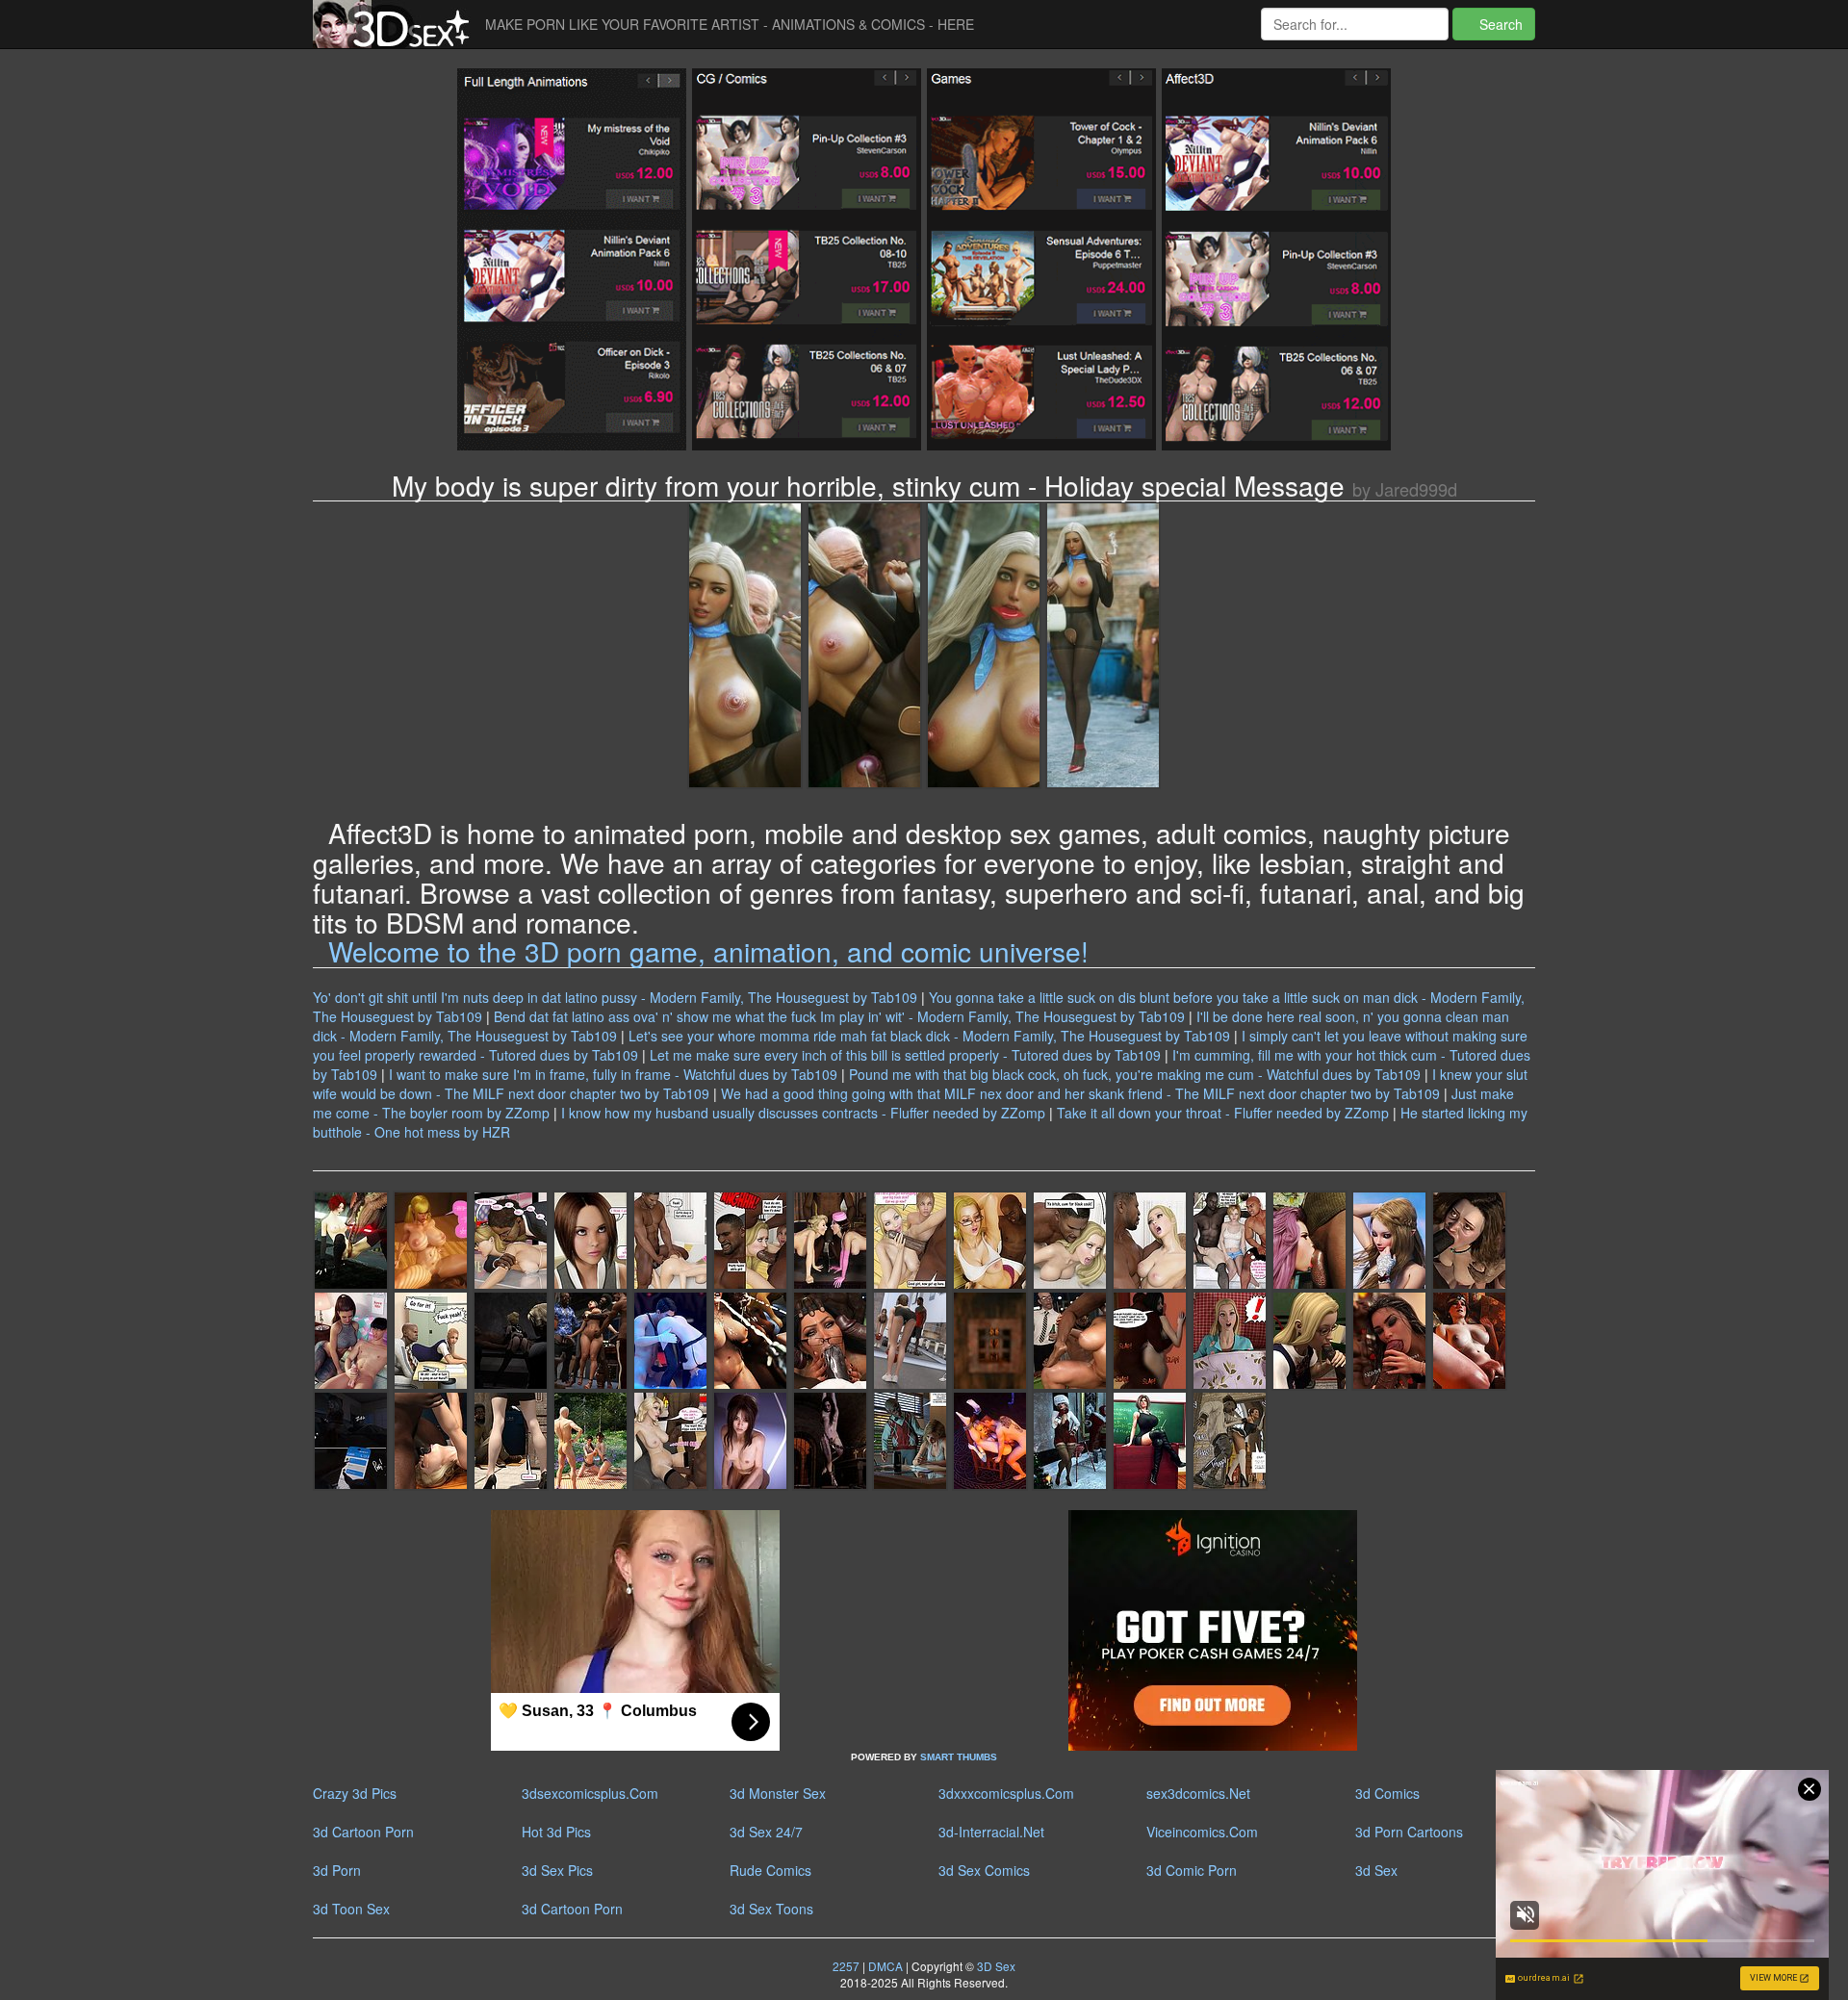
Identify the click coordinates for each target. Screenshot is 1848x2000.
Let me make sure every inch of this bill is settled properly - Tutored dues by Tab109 (905, 1055)
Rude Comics (770, 1870)
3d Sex (1376, 1870)
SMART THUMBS (959, 1757)
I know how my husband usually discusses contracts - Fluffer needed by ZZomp (803, 1113)
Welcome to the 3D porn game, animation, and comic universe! (708, 951)
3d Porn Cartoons (1409, 1832)
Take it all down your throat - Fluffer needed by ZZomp (1223, 1113)
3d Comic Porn (1192, 1870)
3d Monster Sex (778, 1793)
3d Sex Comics (984, 1870)
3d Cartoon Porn (363, 1832)
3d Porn (337, 1870)
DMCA (885, 1966)
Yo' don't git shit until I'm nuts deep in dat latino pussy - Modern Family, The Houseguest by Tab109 (615, 997)
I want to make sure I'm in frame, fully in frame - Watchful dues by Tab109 (613, 1074)
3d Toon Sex (351, 1909)
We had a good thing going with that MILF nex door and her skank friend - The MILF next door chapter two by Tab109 (1080, 1093)
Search (1499, 24)
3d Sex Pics (557, 1870)
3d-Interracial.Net (991, 1832)
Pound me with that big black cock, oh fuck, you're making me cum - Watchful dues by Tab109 (1135, 1074)
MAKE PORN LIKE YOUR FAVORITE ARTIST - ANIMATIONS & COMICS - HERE (730, 24)
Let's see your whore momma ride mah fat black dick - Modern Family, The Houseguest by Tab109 (929, 1036)
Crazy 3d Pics (355, 1793)
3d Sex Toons (771, 1909)
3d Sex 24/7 (766, 1832)
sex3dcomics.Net (1198, 1793)
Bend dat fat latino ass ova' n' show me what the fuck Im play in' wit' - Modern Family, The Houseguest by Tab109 (839, 1016)
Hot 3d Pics (556, 1832)
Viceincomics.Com (1202, 1832)
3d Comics (1387, 1793)
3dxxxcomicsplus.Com (1006, 1793)
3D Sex (995, 1966)
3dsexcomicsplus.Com (590, 1793)
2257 (846, 1966)
